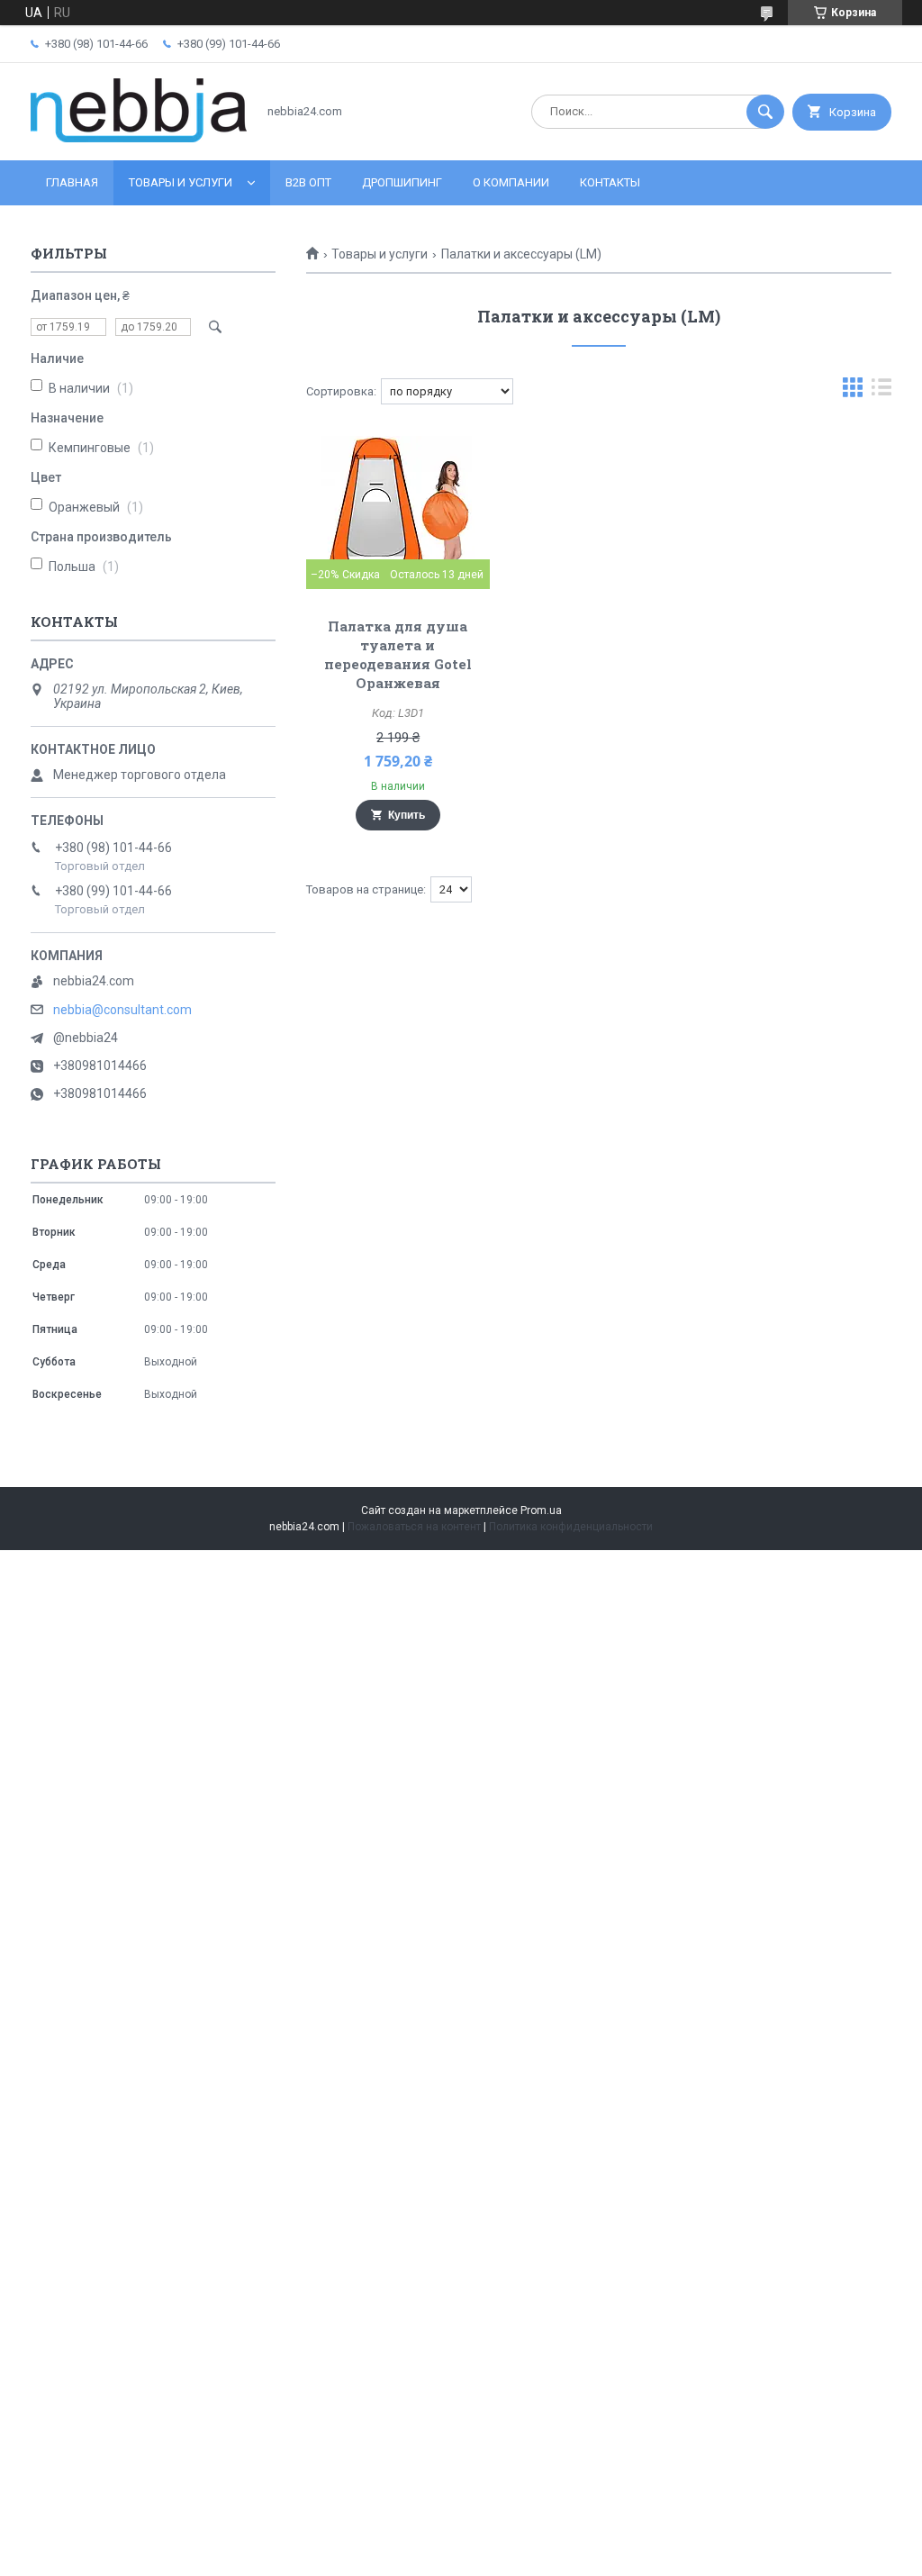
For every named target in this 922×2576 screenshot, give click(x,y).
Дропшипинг (402, 182)
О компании (511, 182)
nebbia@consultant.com (122, 1010)
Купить (407, 815)
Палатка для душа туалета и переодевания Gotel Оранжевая (398, 654)
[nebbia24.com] (139, 138)
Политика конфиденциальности (571, 1527)
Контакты (610, 182)
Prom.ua (541, 1510)
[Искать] (765, 112)
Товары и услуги (181, 182)
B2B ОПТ (308, 182)
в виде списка (881, 391)
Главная (72, 182)
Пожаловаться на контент (414, 1527)
